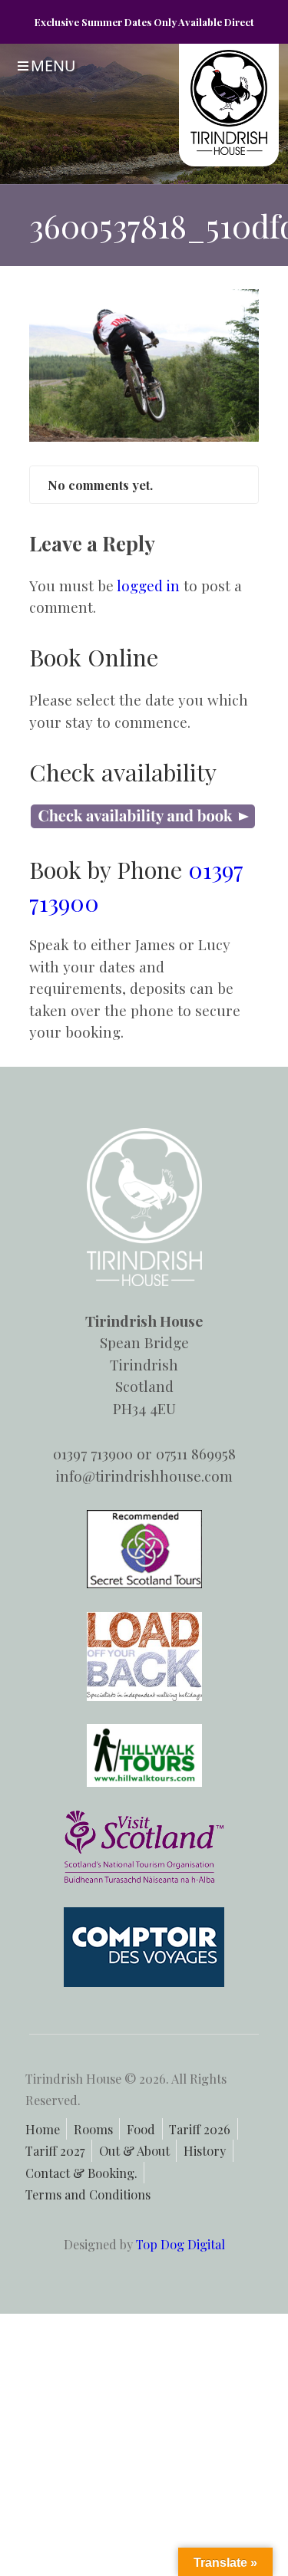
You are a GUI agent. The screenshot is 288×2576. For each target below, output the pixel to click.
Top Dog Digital (180, 2244)
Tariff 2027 (55, 2150)
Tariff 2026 (200, 2129)
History (205, 2150)
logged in (148, 585)
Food (141, 2129)
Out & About (134, 2150)
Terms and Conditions (88, 2194)
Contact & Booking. (81, 2173)
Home (43, 2129)
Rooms (93, 2129)
